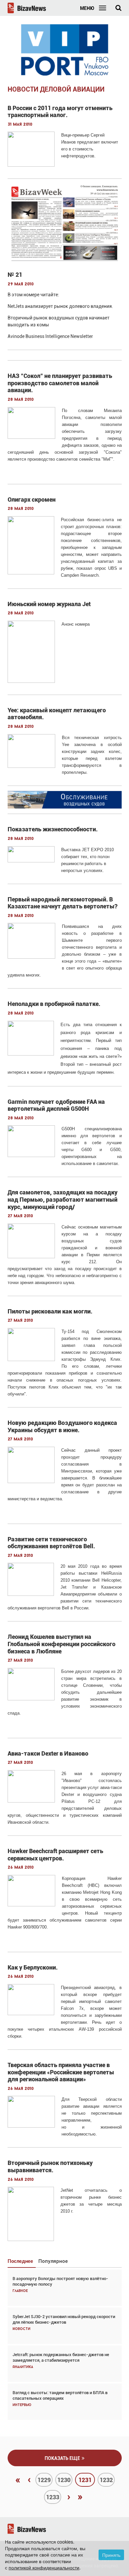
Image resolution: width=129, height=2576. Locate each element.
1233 (53, 2497)
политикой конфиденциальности (44, 2567)
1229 (44, 2480)
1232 (106, 2480)
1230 (64, 2480)
